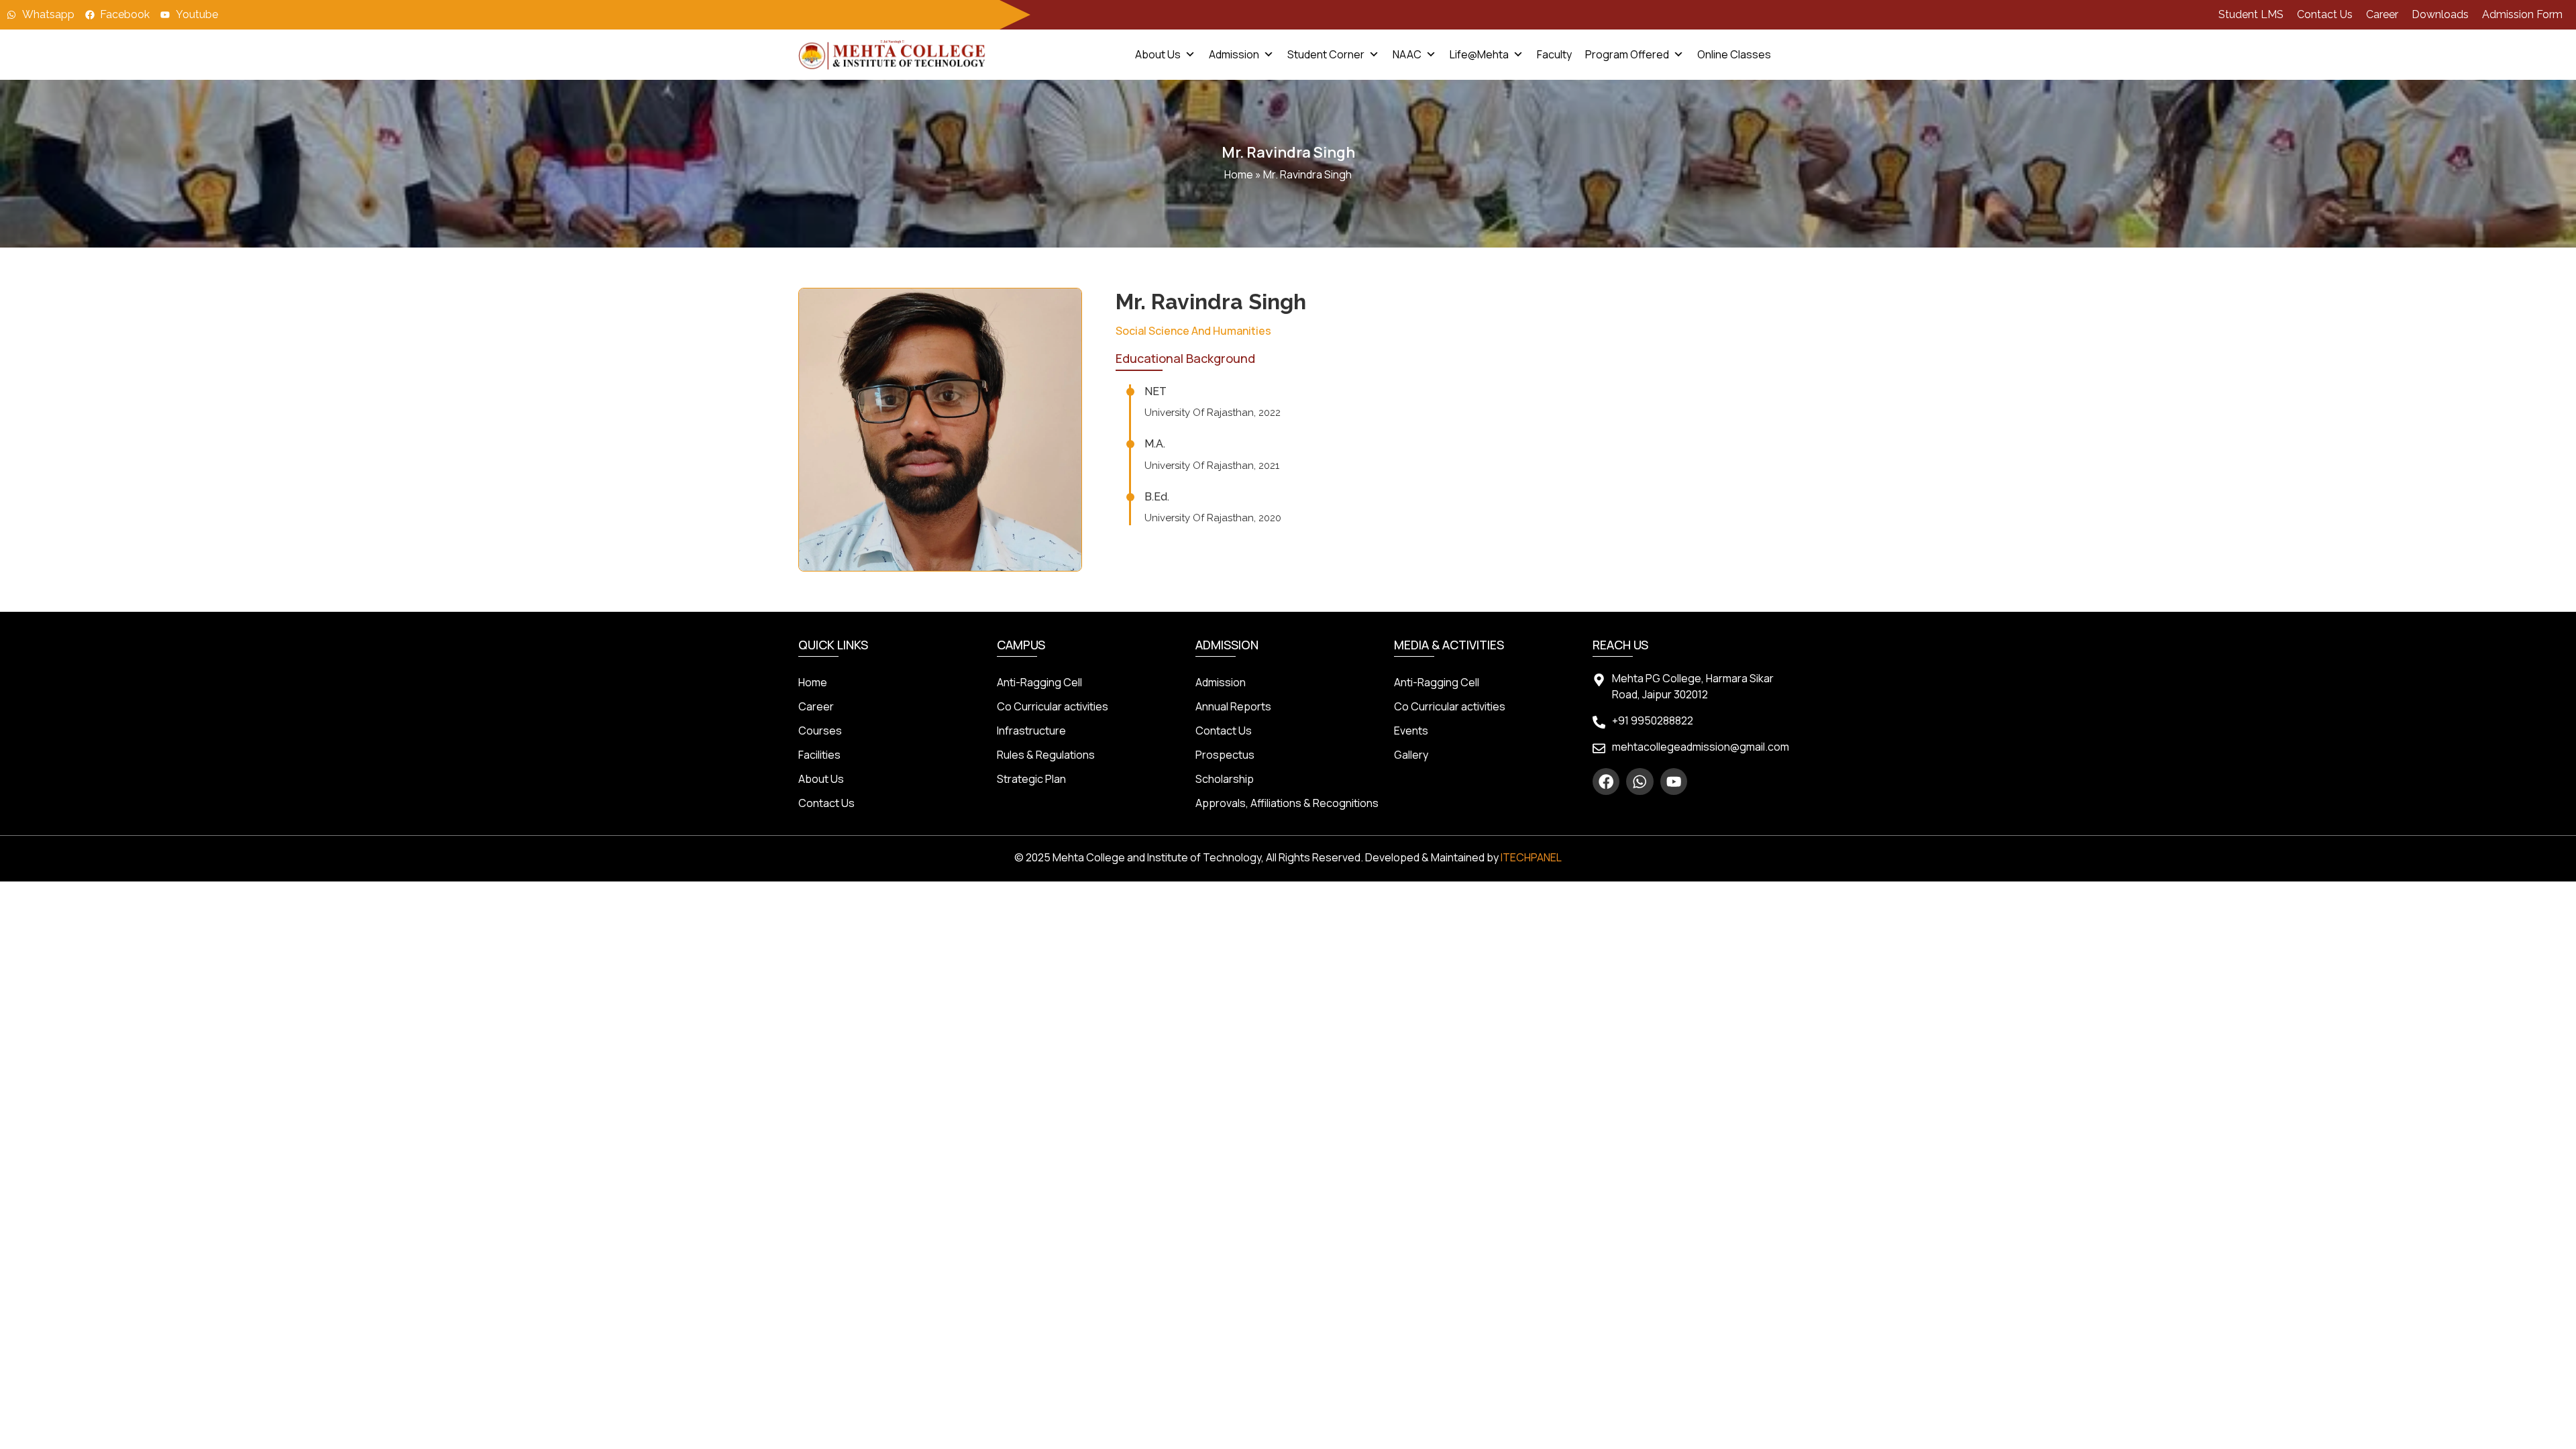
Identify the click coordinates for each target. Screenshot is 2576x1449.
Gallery (1411, 755)
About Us (1158, 54)
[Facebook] (1606, 782)
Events (1411, 731)
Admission (1234, 54)
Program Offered (1627, 54)
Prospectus (1225, 755)
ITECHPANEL (1531, 857)
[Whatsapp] (1640, 782)
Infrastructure (1031, 731)
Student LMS (2251, 14)
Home (1239, 174)
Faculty (1554, 54)
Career (2382, 14)
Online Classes (1734, 54)
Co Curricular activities (1053, 706)
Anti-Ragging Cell (1039, 682)
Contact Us (2325, 14)
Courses (820, 731)
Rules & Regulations (1046, 755)
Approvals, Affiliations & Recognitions (1287, 803)
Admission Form (2522, 14)
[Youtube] (1674, 782)
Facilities (819, 755)
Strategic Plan (1031, 779)
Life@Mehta (1479, 54)
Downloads (2440, 14)
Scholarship (1225, 779)
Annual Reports (1233, 706)
